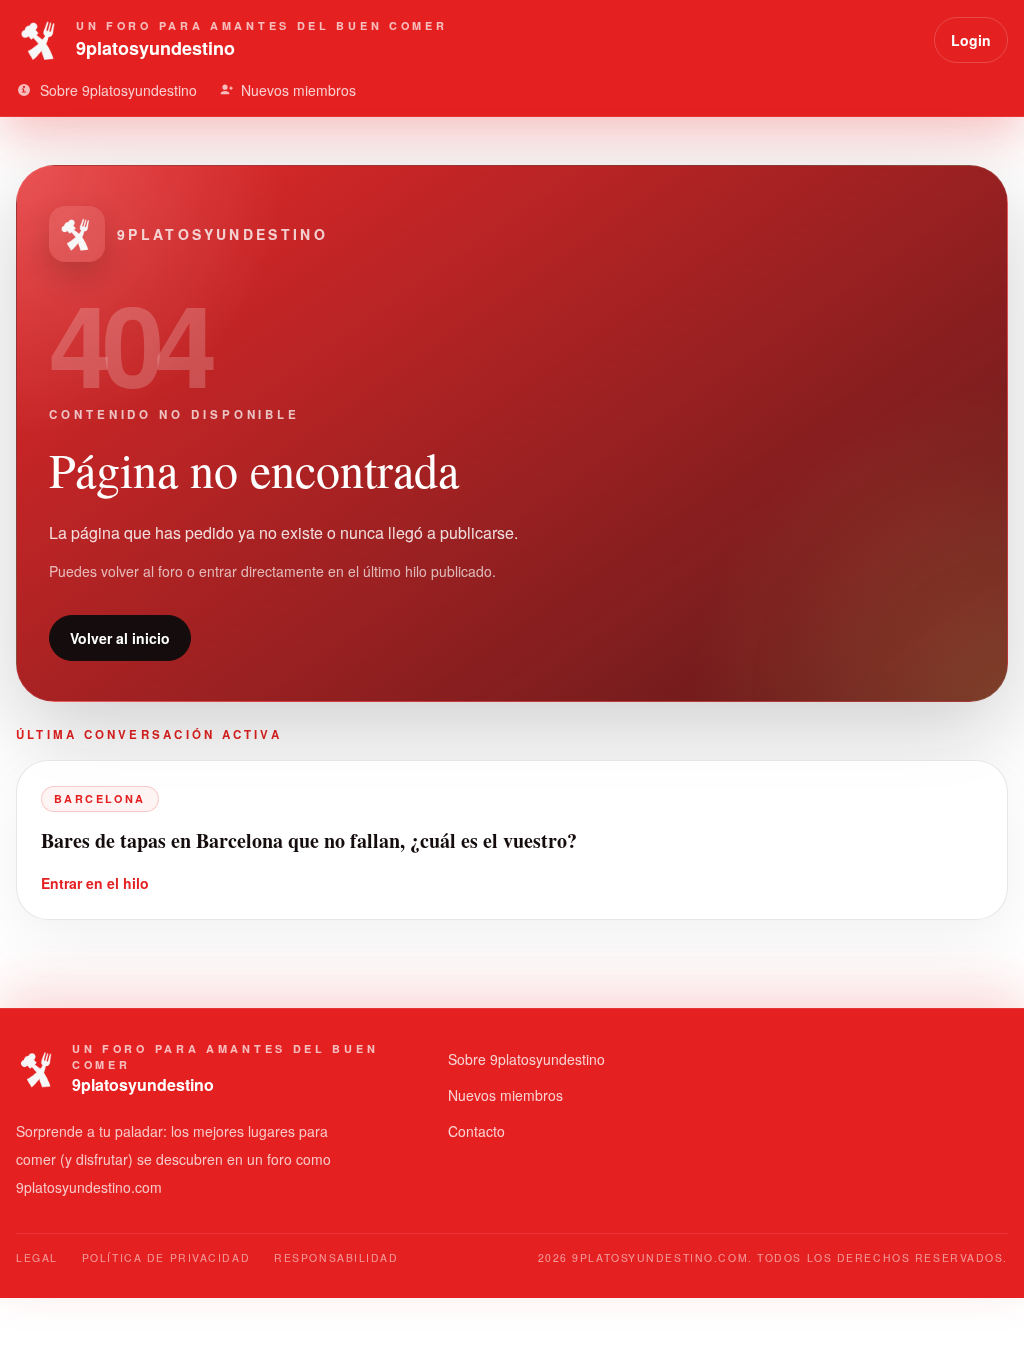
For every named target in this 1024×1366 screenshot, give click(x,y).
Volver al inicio (120, 638)
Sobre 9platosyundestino (526, 1059)
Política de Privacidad (166, 1257)
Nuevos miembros (505, 1095)
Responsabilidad (336, 1257)
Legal (37, 1257)
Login (971, 40)
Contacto (476, 1131)
